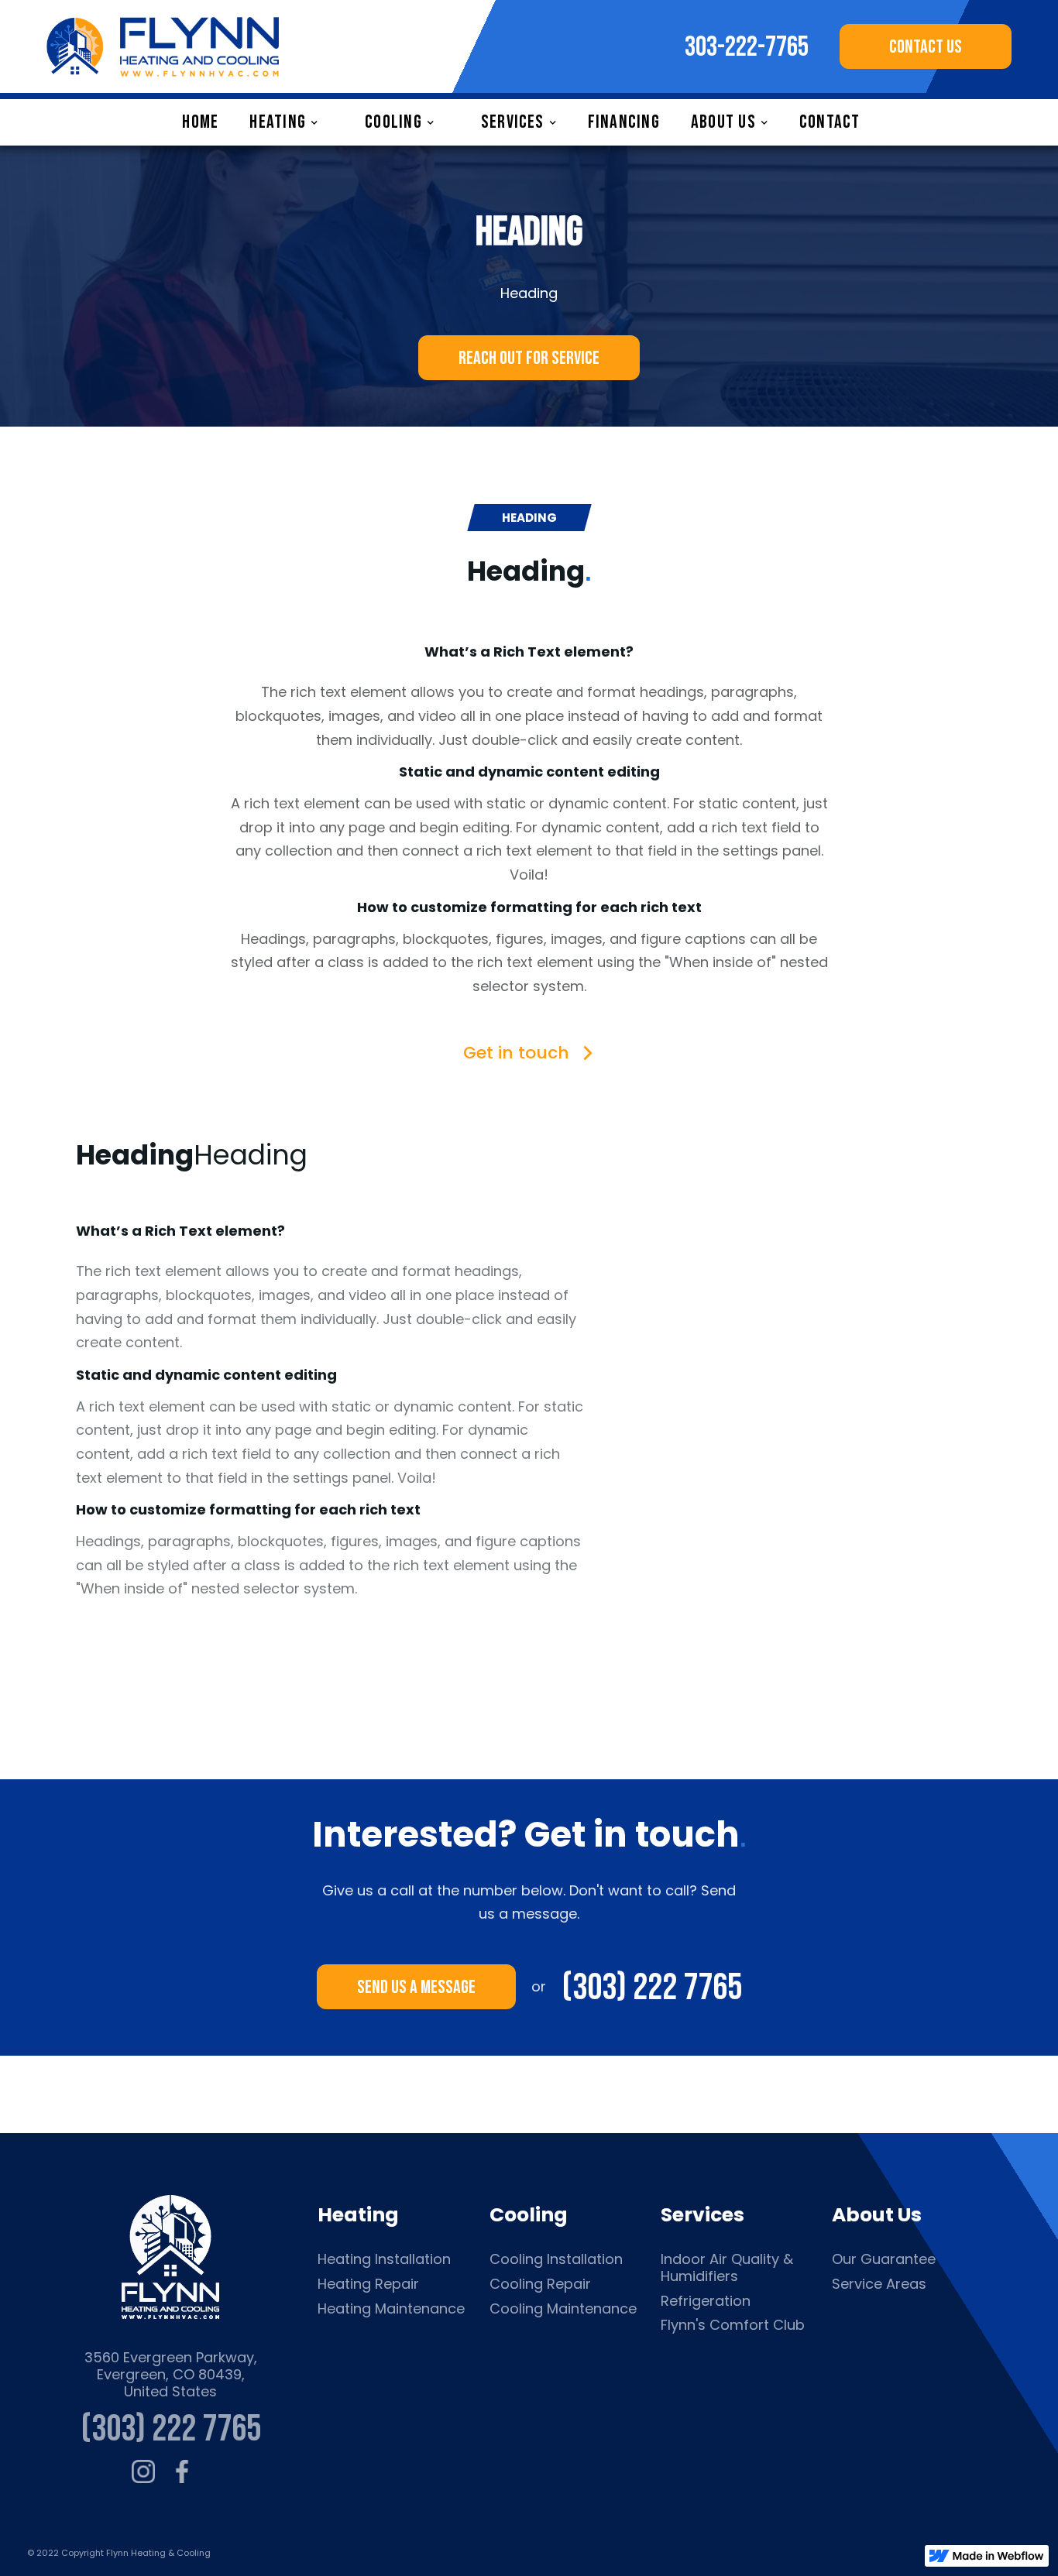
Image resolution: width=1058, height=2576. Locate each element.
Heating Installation (384, 2259)
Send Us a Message (416, 1987)
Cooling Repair (540, 2284)
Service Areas (879, 2284)
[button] (292, 122)
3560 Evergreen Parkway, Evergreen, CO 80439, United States (171, 2374)
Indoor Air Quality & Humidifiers (727, 2267)
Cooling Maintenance (563, 2309)
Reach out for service (529, 358)
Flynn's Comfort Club (733, 2325)
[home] (163, 46)
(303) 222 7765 (652, 1987)
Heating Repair (368, 2284)
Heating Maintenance (391, 2309)
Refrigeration (706, 2301)
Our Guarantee (884, 2259)
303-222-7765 (747, 48)
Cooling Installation (556, 2259)
